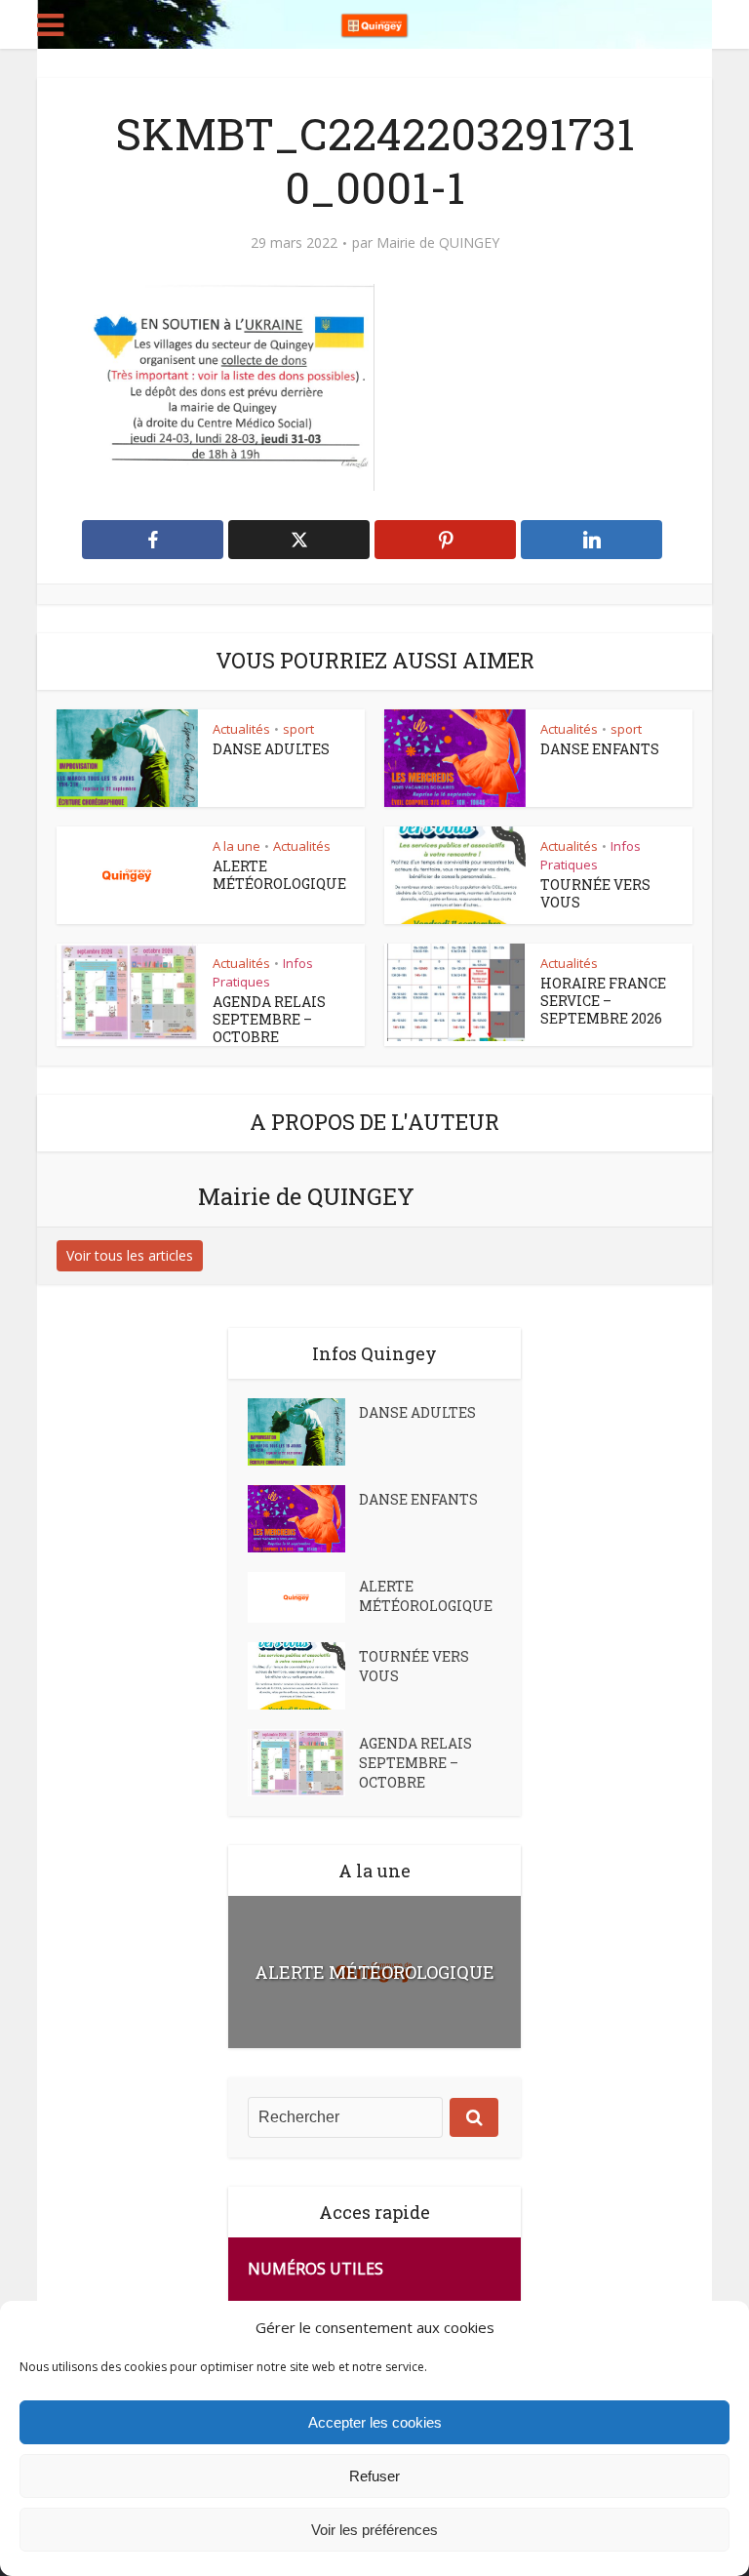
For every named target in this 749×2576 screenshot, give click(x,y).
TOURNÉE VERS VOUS (595, 893)
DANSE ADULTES (271, 749)
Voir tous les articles (130, 1255)
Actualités (241, 729)
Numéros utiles (315, 2269)
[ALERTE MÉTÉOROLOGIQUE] (303, 1597)
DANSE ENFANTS (600, 749)
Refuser (374, 2476)
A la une (237, 846)
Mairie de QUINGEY (438, 243)
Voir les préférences (374, 2530)
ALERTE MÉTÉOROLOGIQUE (279, 875)
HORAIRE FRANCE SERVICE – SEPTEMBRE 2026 (603, 1001)
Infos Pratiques (591, 855)
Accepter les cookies (375, 2422)
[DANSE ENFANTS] (303, 1519)
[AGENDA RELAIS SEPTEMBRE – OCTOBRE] (303, 1763)
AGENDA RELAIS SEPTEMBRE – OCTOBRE (269, 1019)
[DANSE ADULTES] (303, 1432)
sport (298, 729)
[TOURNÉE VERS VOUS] (303, 1676)
